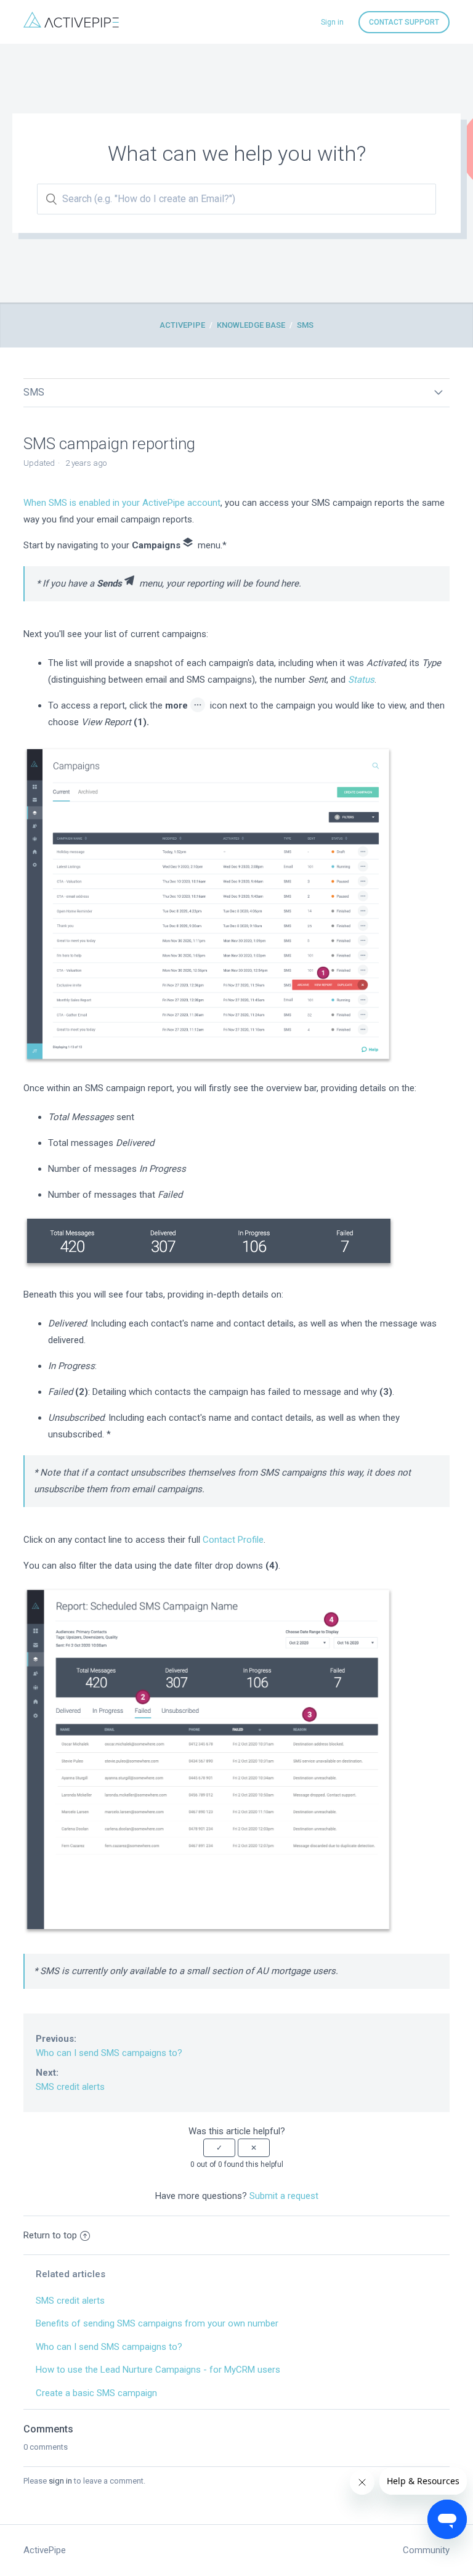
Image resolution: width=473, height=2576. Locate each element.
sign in (60, 2481)
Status (361, 680)
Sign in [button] (332, 22)
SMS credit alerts (70, 2080)
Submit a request (284, 2196)
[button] (219, 2148)
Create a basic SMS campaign (96, 2393)
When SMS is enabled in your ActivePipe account (122, 503)
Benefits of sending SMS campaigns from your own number (157, 2323)
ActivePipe (182, 325)
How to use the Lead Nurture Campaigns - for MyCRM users (158, 2370)
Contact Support (404, 22)
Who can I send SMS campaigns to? (109, 2046)
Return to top (50, 2235)
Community (426, 2550)
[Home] (71, 25)
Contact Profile (233, 1540)
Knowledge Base (251, 325)
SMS (305, 325)
